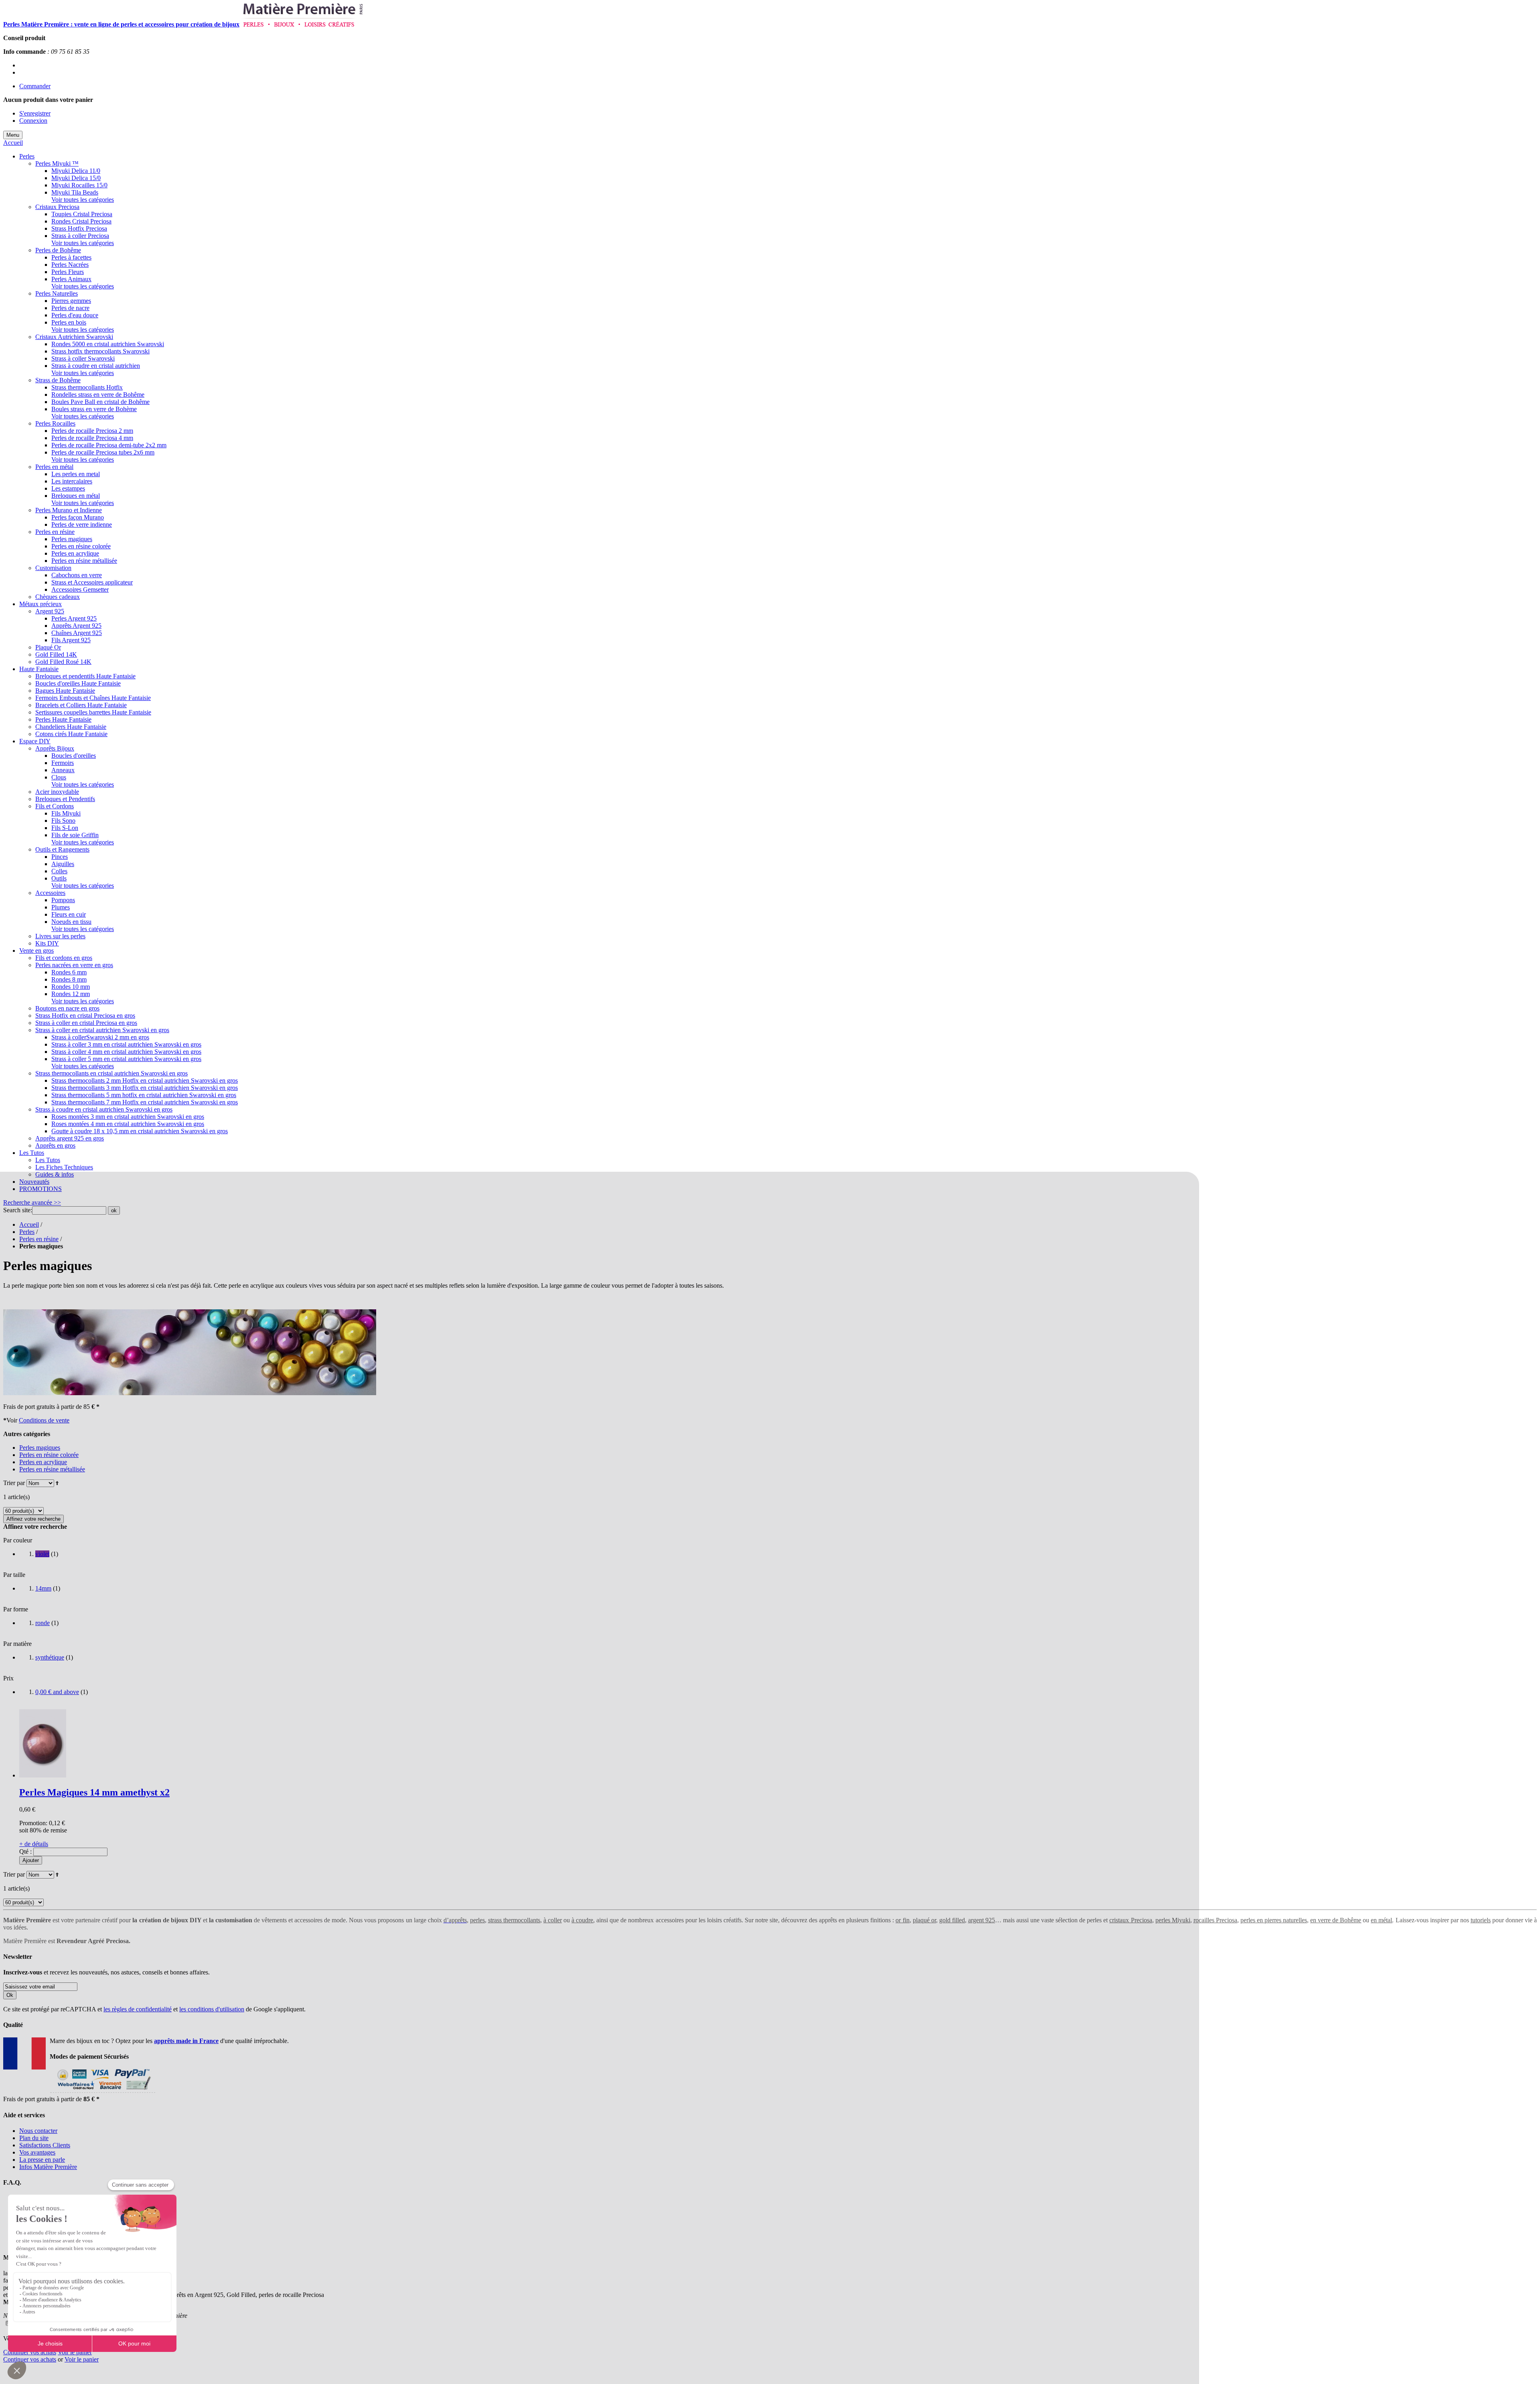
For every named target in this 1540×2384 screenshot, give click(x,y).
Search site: (18, 1210)
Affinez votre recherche (33, 1519)
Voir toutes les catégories (83, 200)
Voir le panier (75, 2352)
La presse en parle (42, 2160)
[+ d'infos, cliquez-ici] (102, 2092)
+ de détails (34, 1844)
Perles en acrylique (43, 1462)
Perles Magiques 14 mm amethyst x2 (94, 1792)
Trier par (14, 1483)
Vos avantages (37, 2152)
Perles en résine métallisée (52, 1469)
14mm (43, 1588)
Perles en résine (39, 1239)
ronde (43, 1623)
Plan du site (34, 2138)
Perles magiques (40, 1448)
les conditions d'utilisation (212, 2009)
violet (42, 1554)
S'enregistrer (35, 113)
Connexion (33, 121)
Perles (27, 1232)
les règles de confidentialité (138, 2009)
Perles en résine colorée (49, 1455)
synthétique (50, 1657)
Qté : (25, 1851)
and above (57, 1692)
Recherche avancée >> (32, 1202)
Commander (35, 86)
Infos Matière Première (48, 2167)
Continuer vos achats (30, 2352)
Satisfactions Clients (45, 2145)
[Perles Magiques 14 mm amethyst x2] (43, 1775)
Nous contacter (38, 2131)
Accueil (13, 143)
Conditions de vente (44, 1420)
